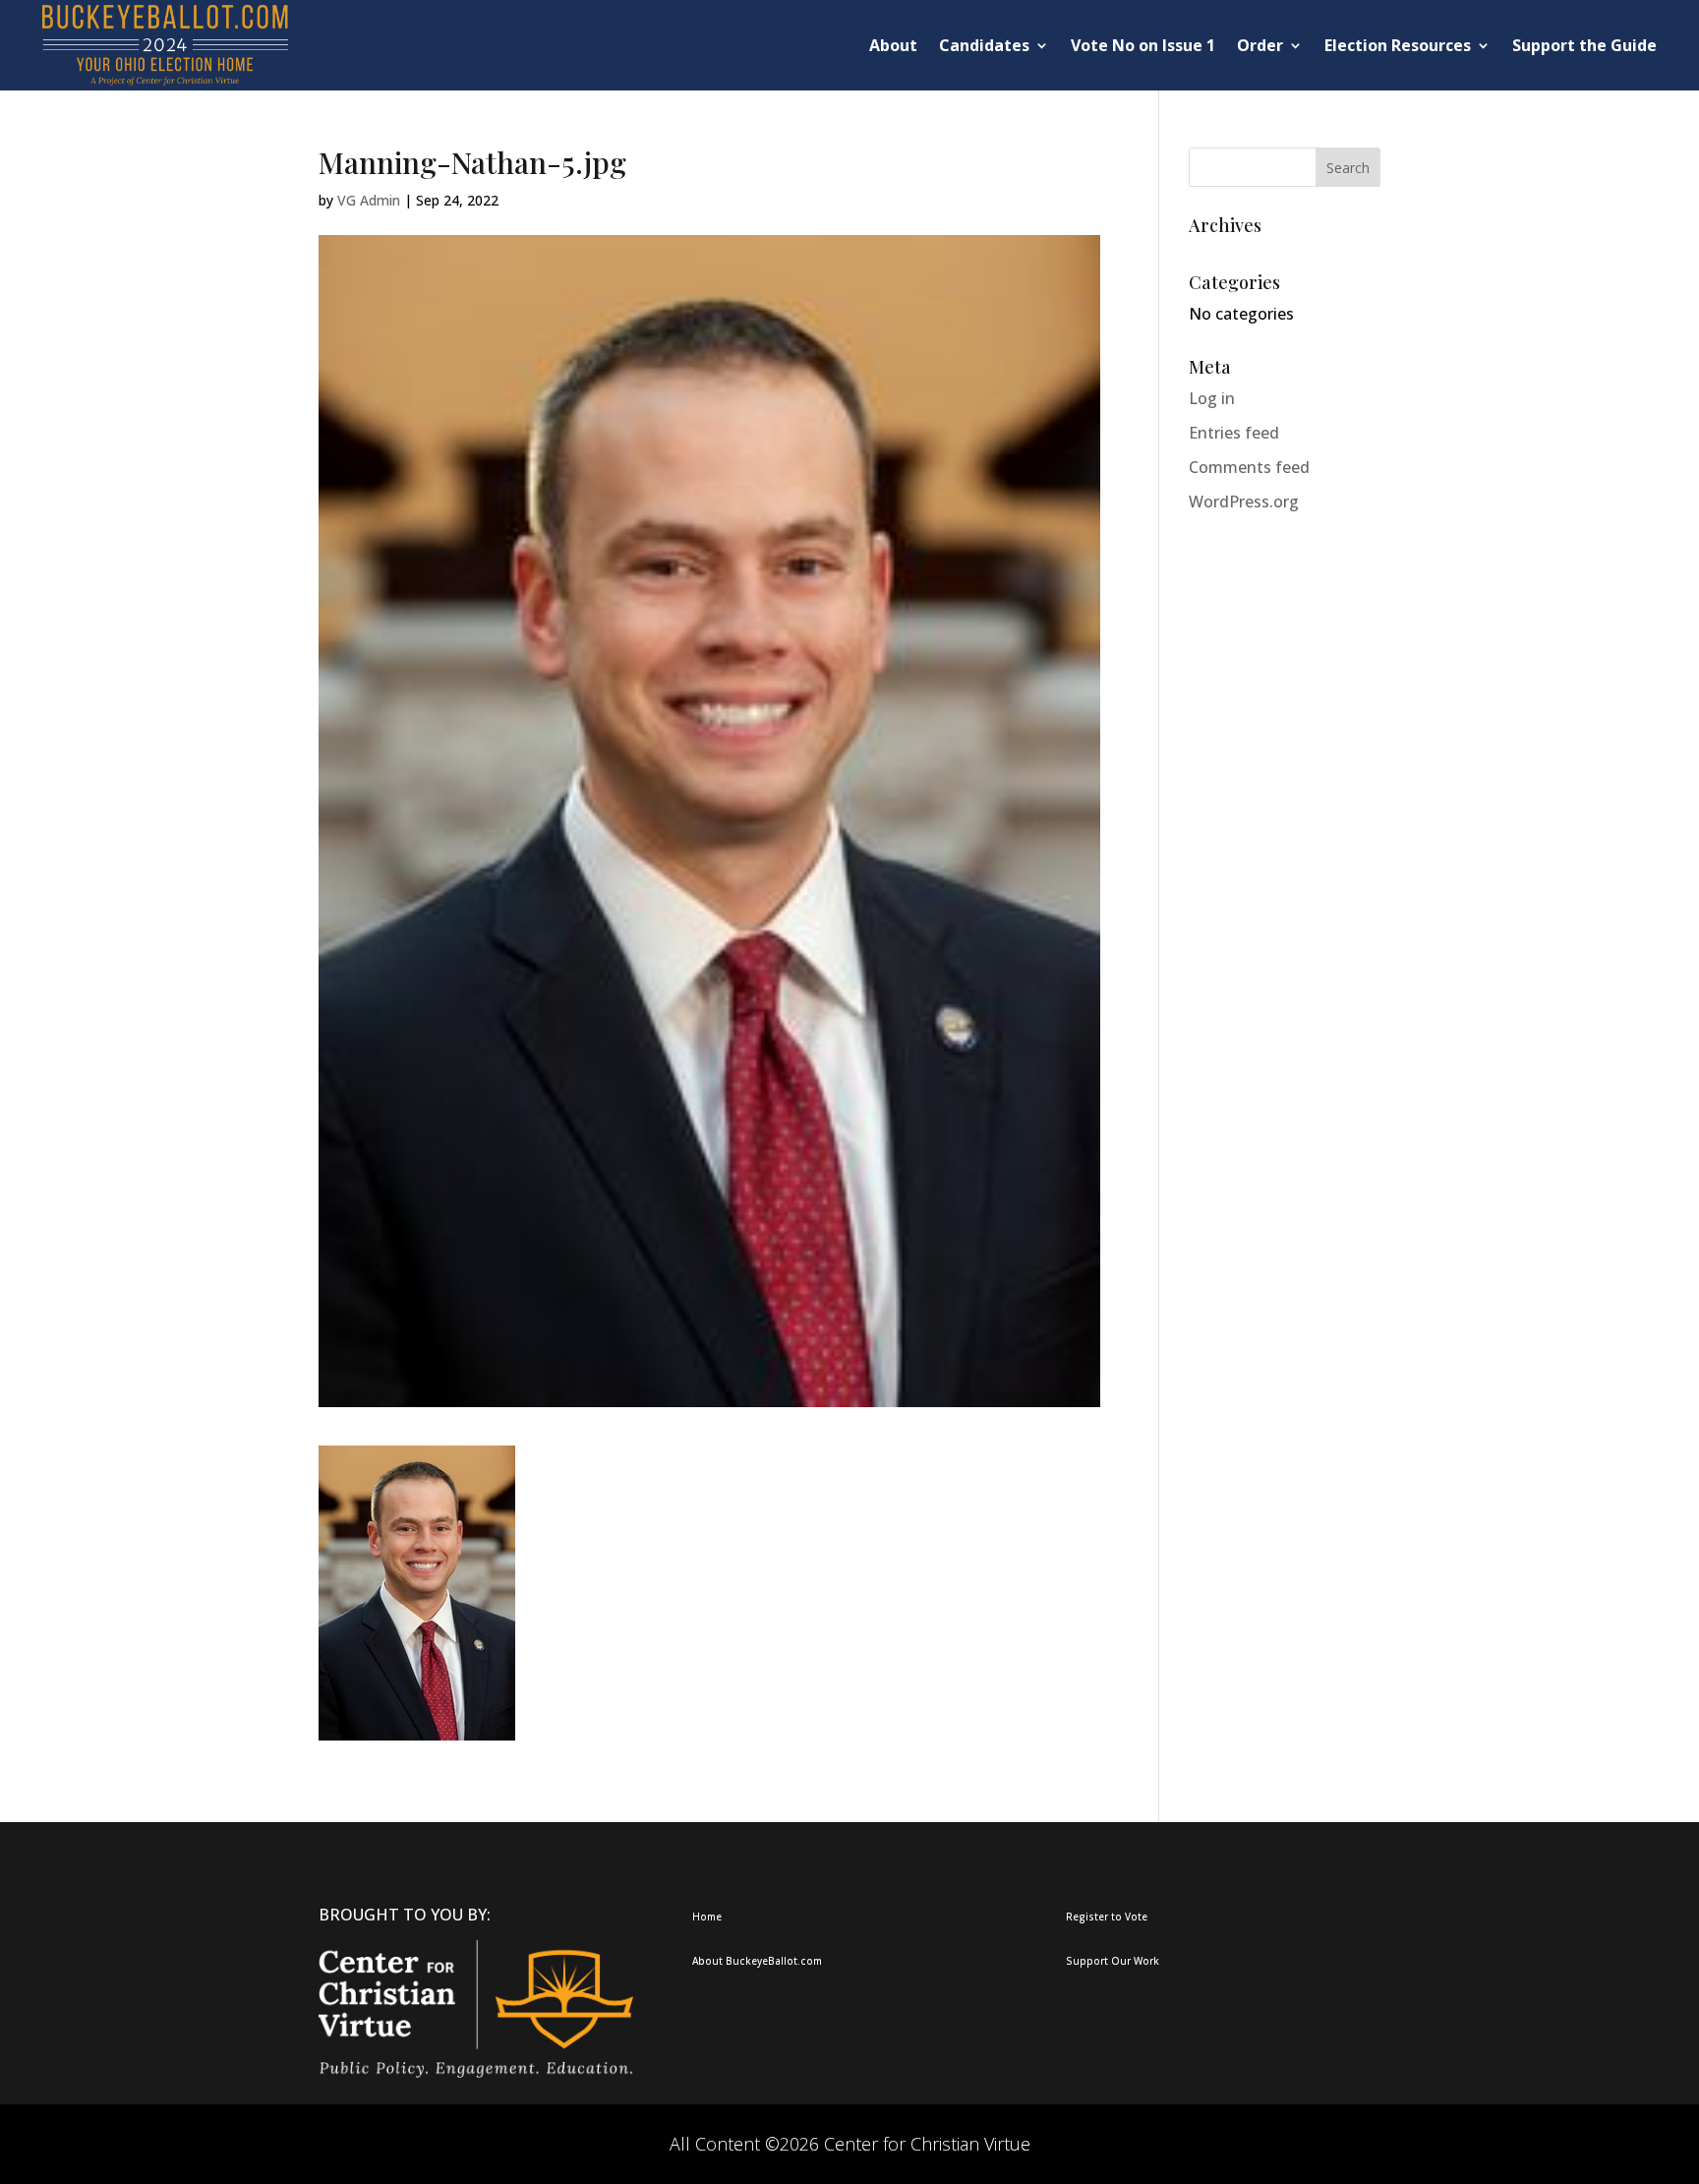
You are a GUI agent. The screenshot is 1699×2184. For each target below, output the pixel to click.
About (893, 45)
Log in (1212, 398)
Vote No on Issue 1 (1143, 45)
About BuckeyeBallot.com (757, 1961)
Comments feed (1249, 467)
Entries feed (1234, 433)
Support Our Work (1113, 1961)
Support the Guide (1584, 45)
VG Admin (369, 200)
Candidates (984, 45)
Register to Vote (1107, 1917)
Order (1260, 45)
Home (707, 1917)
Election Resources (1398, 45)
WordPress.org (1244, 502)
